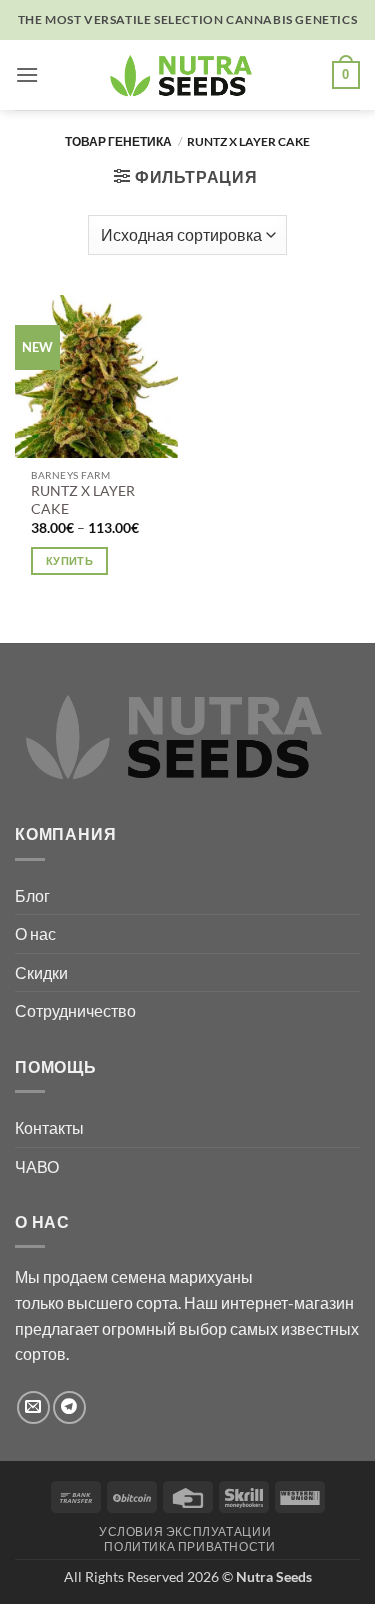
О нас (35, 933)
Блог (32, 895)
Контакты (49, 1127)
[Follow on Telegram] (69, 1407)
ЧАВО (37, 1166)
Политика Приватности (189, 1546)
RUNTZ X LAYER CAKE (83, 500)
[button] (27, 74)
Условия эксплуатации (185, 1531)
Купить (69, 560)
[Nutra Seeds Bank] (188, 74)
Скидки (41, 972)
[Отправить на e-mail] (33, 1407)
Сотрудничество (75, 1010)
